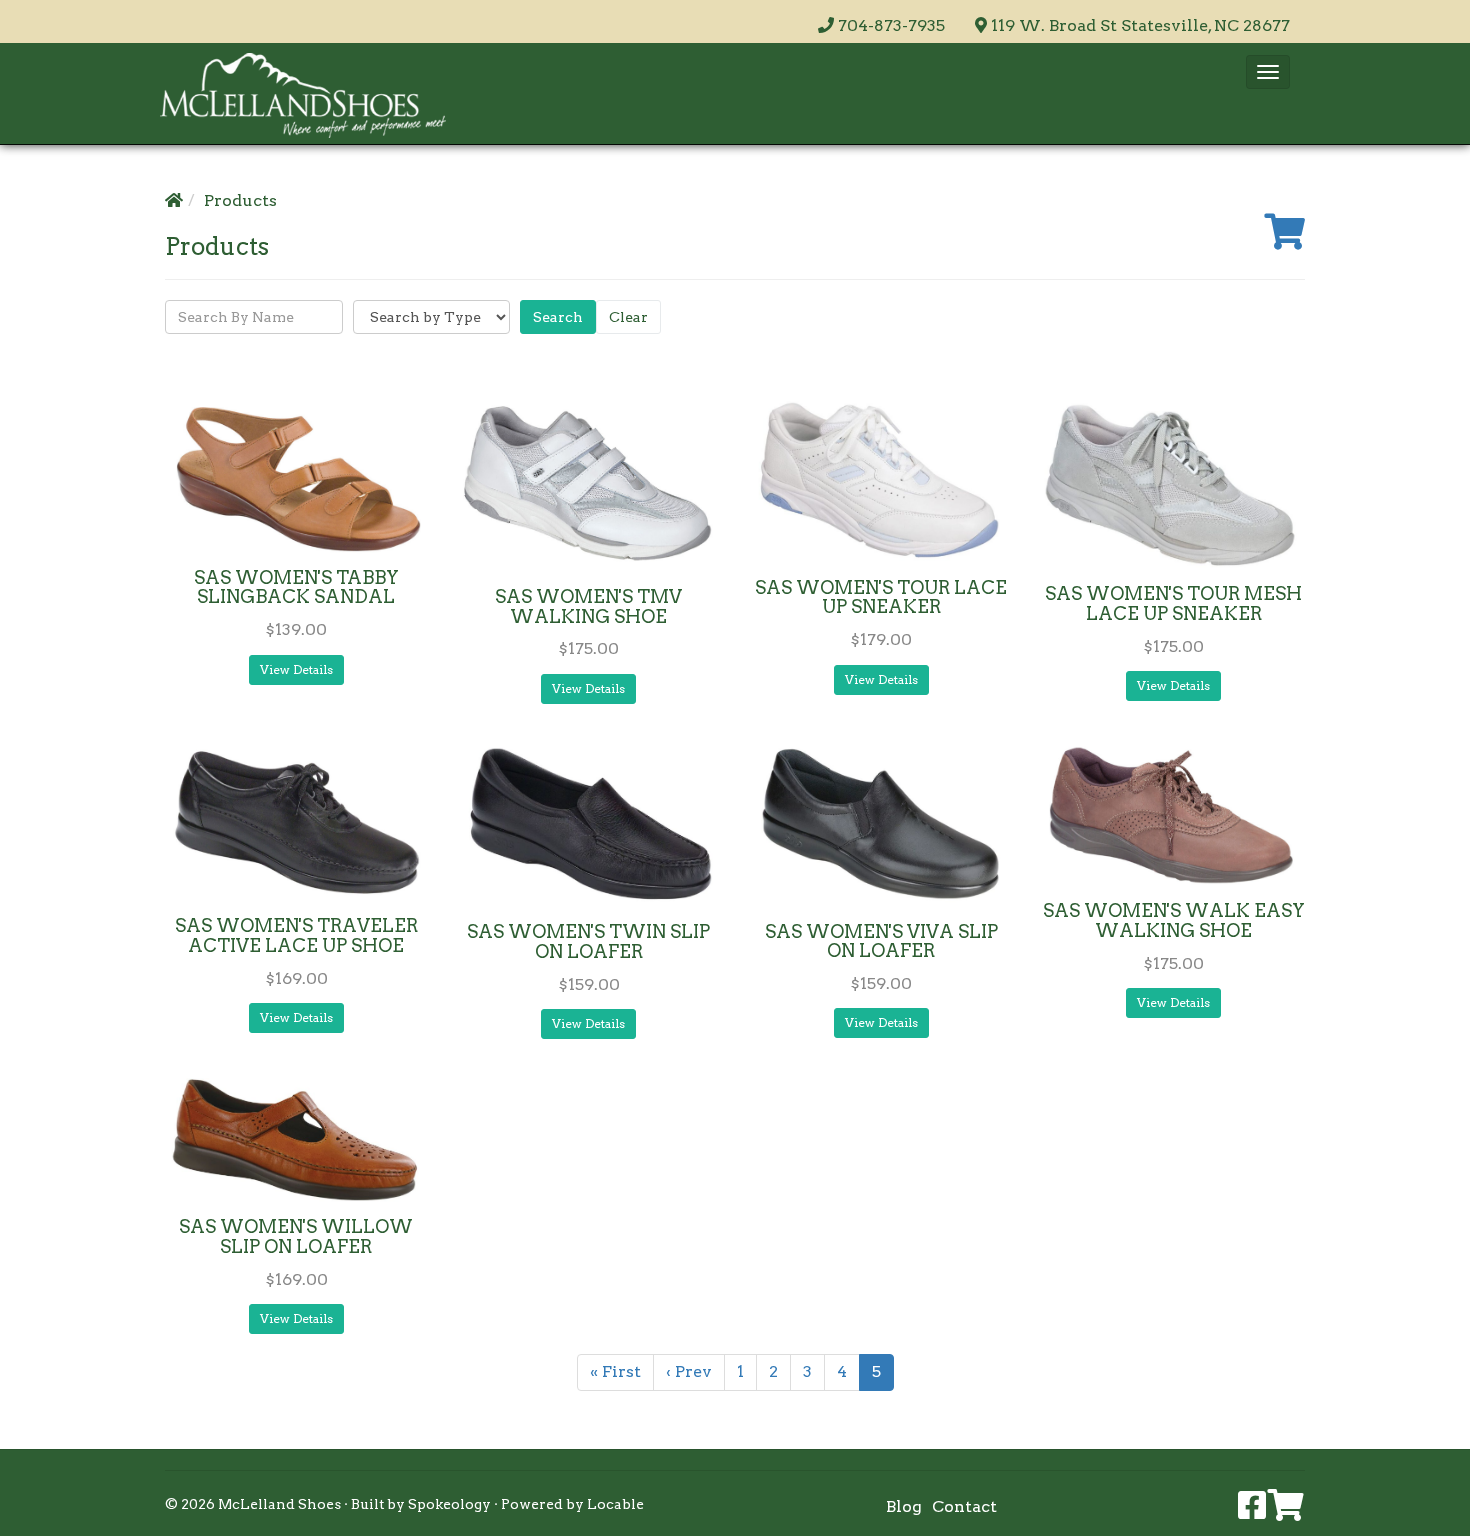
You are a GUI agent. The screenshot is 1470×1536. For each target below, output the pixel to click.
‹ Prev (689, 1371)
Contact (964, 1506)
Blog (904, 1506)
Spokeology (449, 1504)
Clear (628, 317)
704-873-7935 (891, 25)
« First (615, 1371)
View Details (296, 669)
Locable (615, 1504)
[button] (1268, 72)
